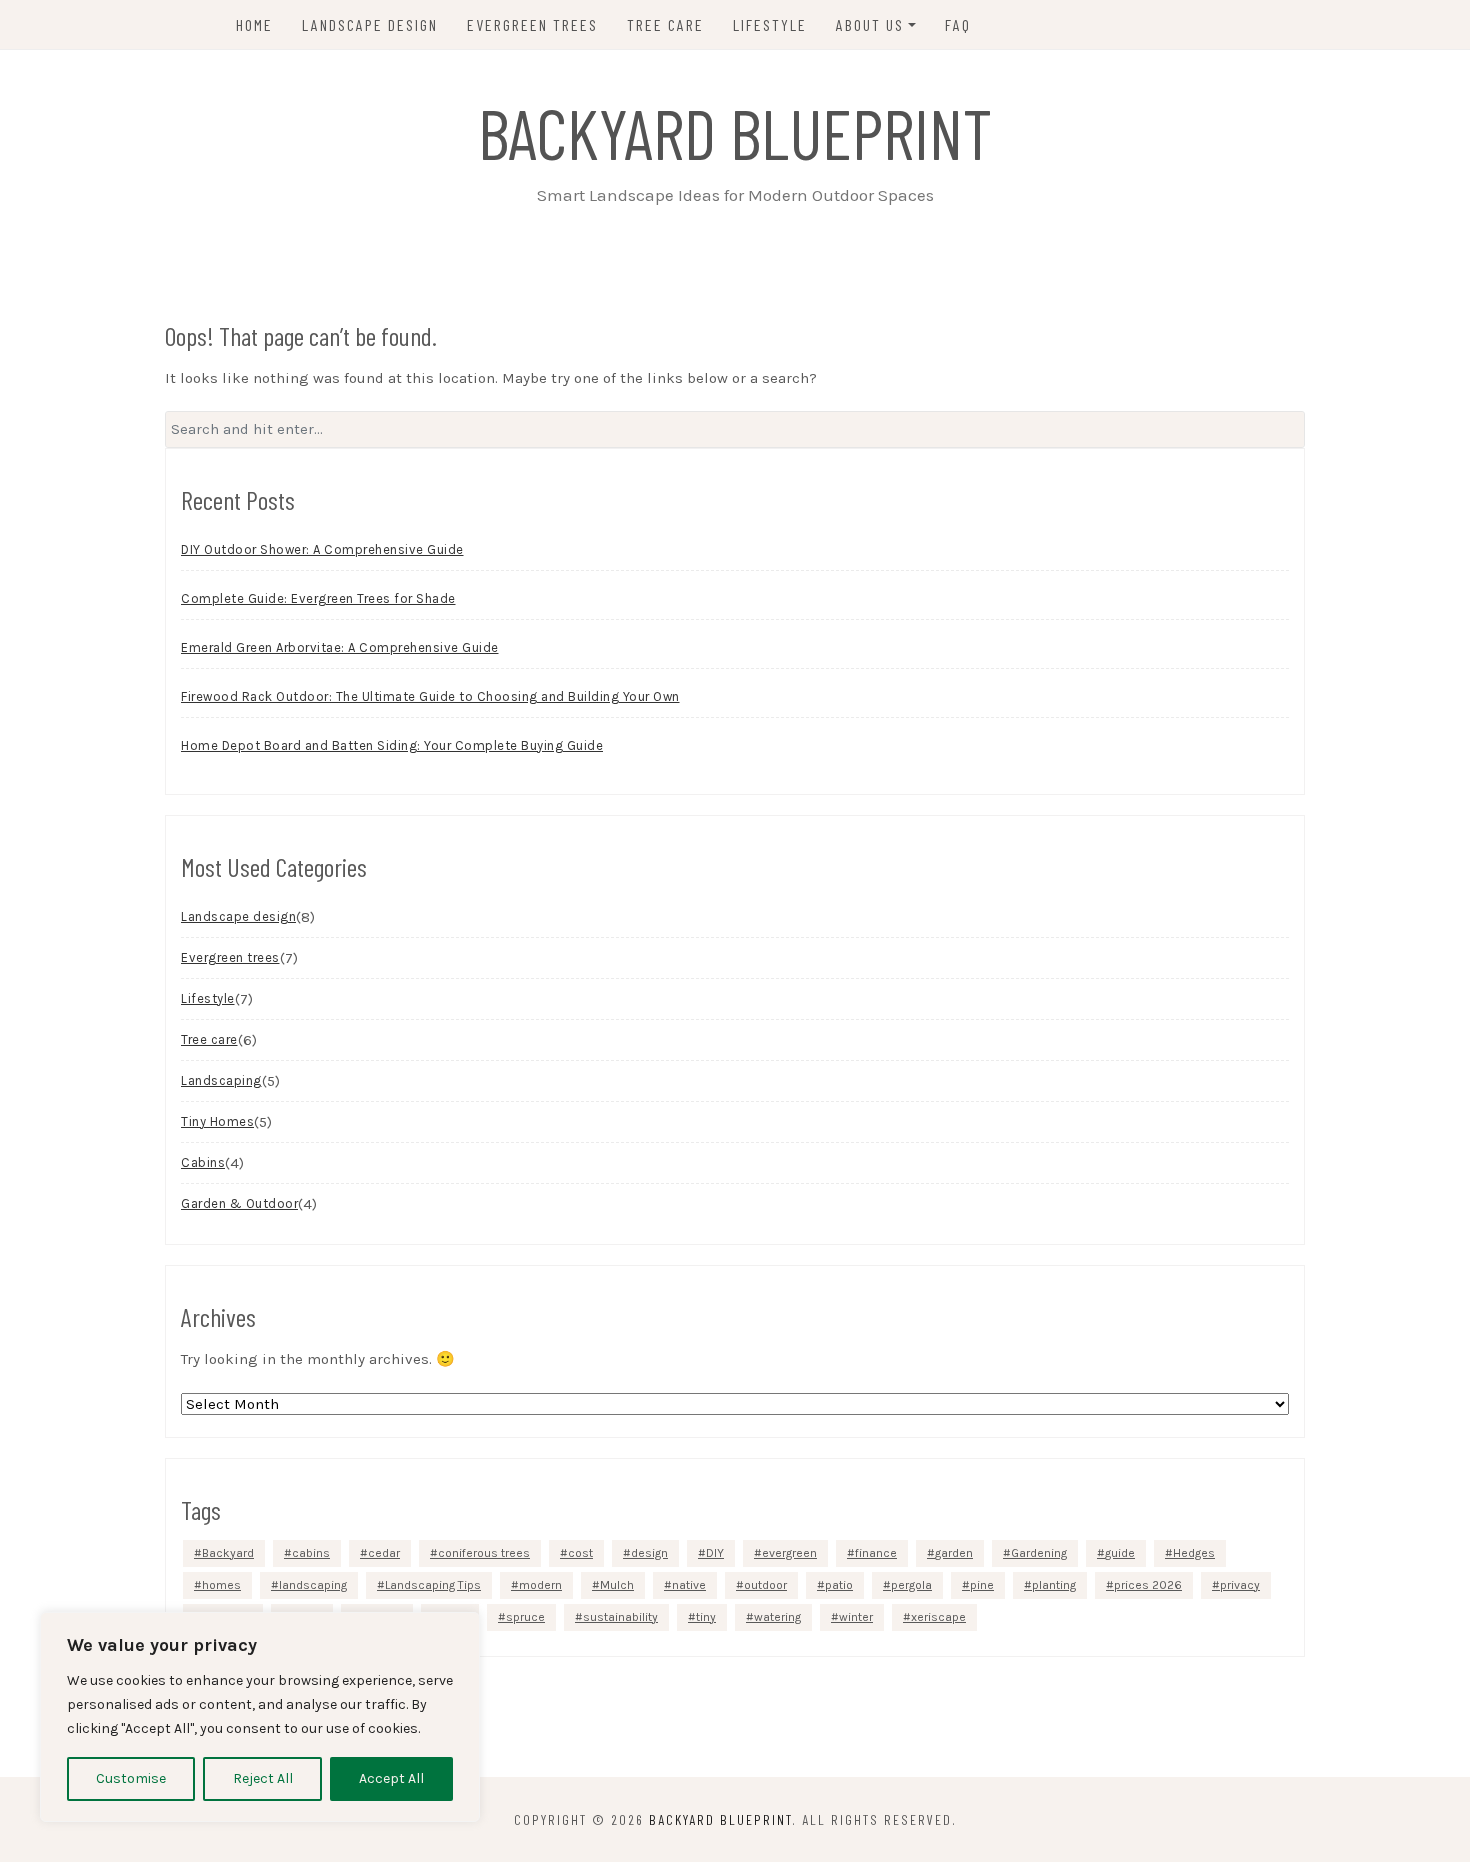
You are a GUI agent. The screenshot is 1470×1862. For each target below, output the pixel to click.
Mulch (617, 1585)
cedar (384, 1553)
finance (876, 1553)
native (689, 1585)
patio (839, 1585)
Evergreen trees (532, 24)
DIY (715, 1553)
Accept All (391, 1778)
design (649, 1553)
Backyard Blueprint (735, 132)
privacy (1240, 1585)
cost (580, 1553)
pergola (911, 1585)
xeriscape (938, 1617)
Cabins (203, 1162)
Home (254, 24)
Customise (131, 1778)
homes (221, 1585)
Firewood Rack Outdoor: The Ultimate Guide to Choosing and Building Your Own (430, 696)
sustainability (620, 1617)
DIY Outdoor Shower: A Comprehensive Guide (322, 549)
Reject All (263, 1778)
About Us (870, 24)
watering (777, 1617)
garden (954, 1553)
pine (982, 1585)
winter (856, 1617)
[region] (260, 1717)
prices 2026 (1148, 1585)
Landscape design (370, 24)
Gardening (1039, 1553)
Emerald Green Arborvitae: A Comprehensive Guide (340, 647)
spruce (525, 1617)
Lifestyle (770, 24)
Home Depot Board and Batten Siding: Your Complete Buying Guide (392, 745)
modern (540, 1585)
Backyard (228, 1553)
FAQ (958, 24)
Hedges (1194, 1553)
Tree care (665, 24)
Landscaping (221, 1080)
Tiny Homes (217, 1121)
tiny (706, 1617)
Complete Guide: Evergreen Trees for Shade (318, 598)
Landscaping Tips (433, 1585)
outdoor (765, 1585)
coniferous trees (484, 1553)
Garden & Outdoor (239, 1203)
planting (1054, 1585)
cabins (311, 1553)
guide (1120, 1553)
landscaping (313, 1585)
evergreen (789, 1553)
